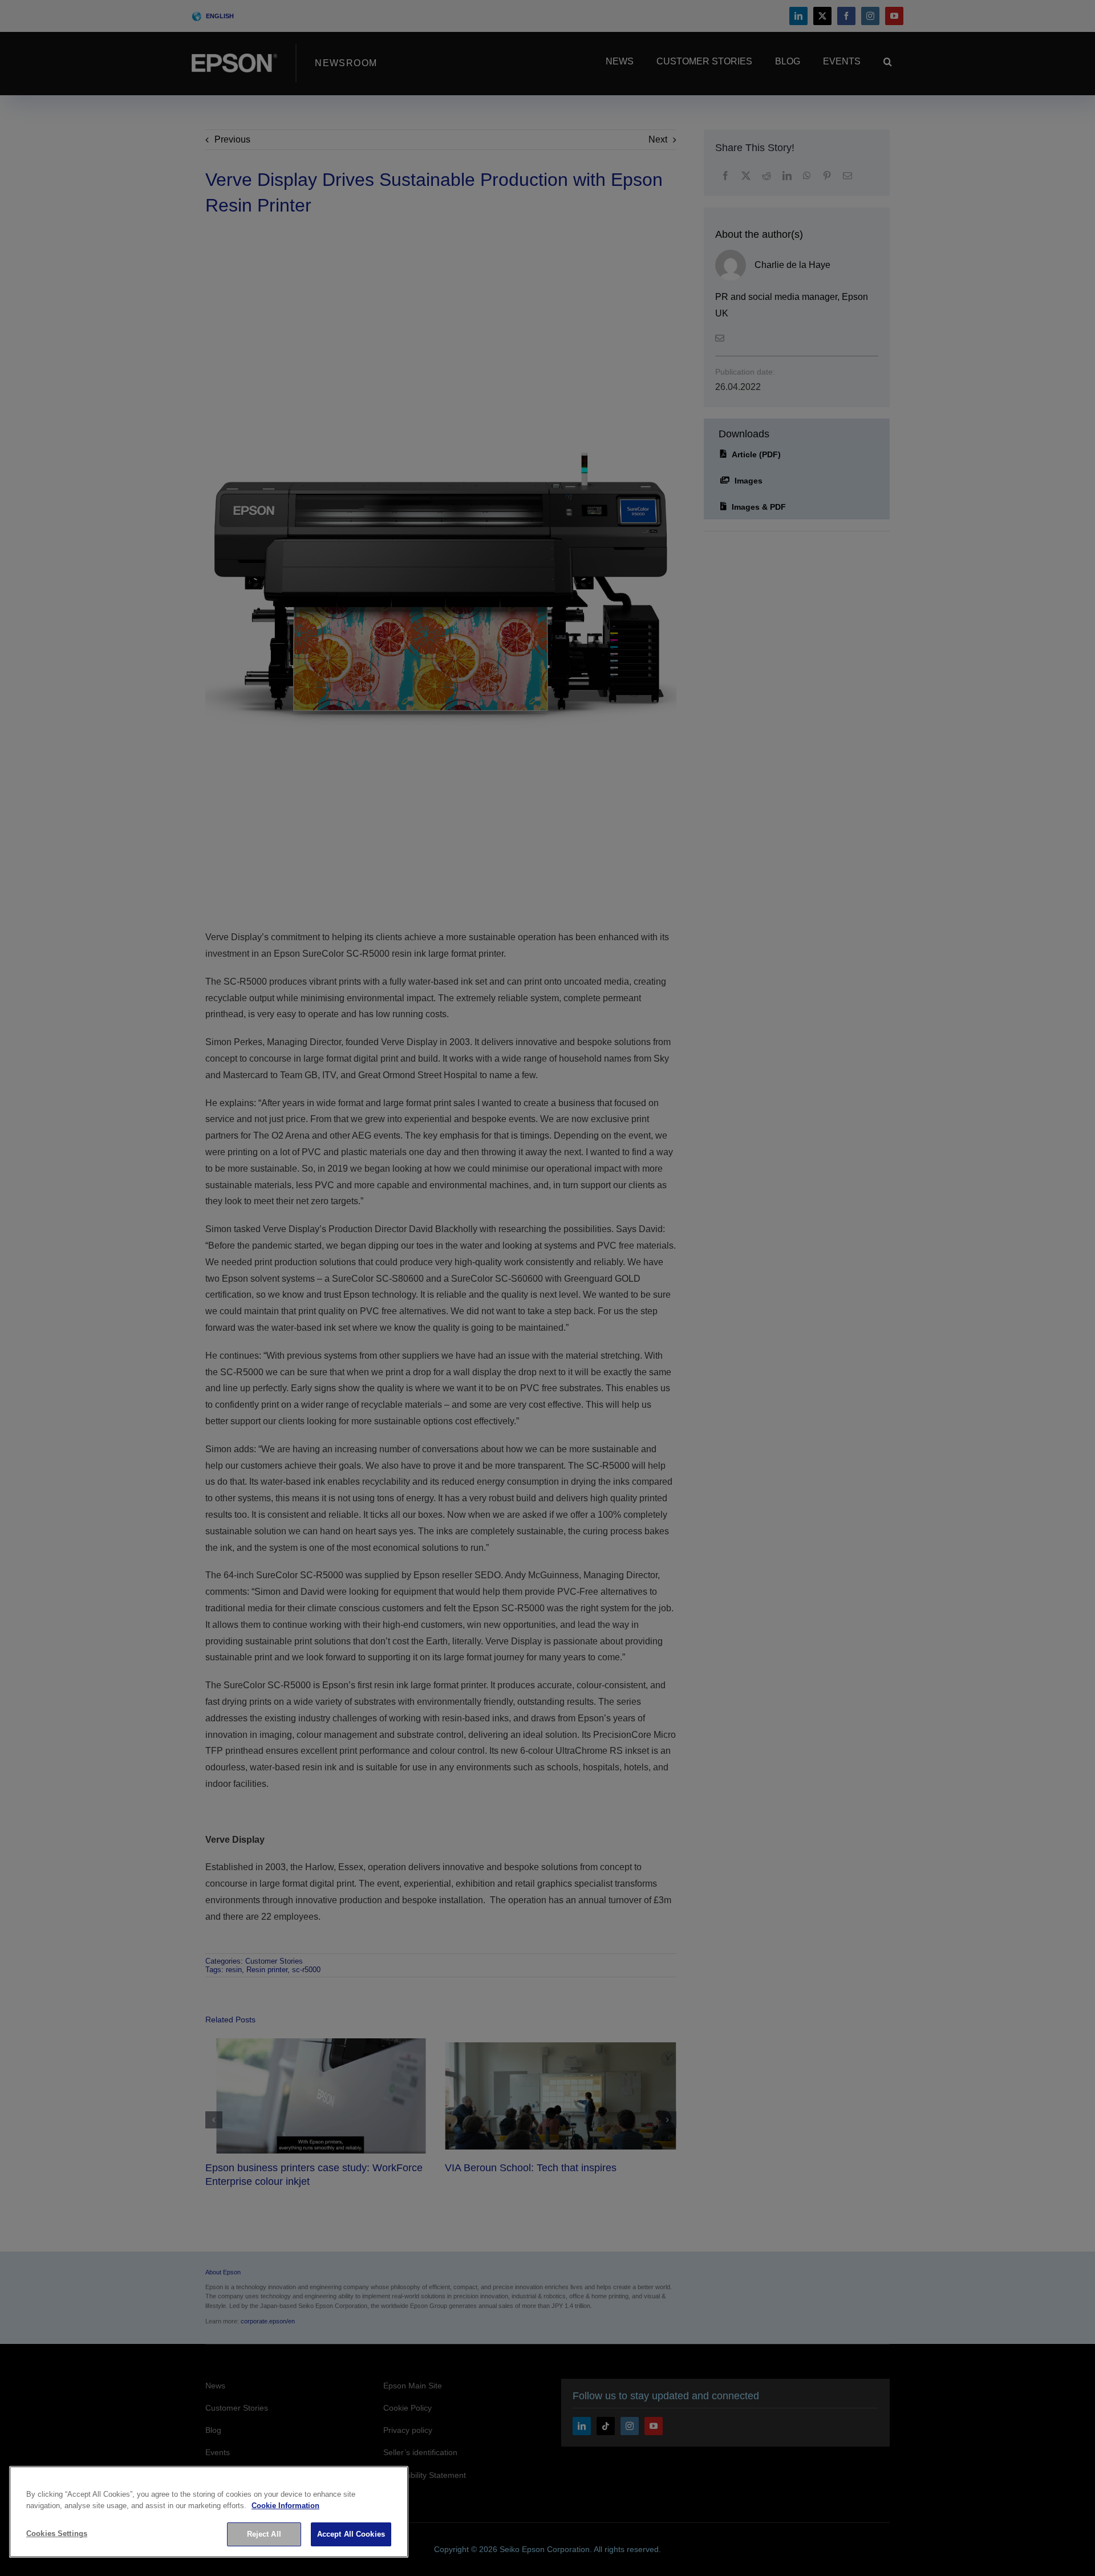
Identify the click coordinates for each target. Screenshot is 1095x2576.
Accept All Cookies (351, 2534)
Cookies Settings (57, 2534)
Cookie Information (285, 2506)
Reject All (264, 2534)
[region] (209, 2512)
